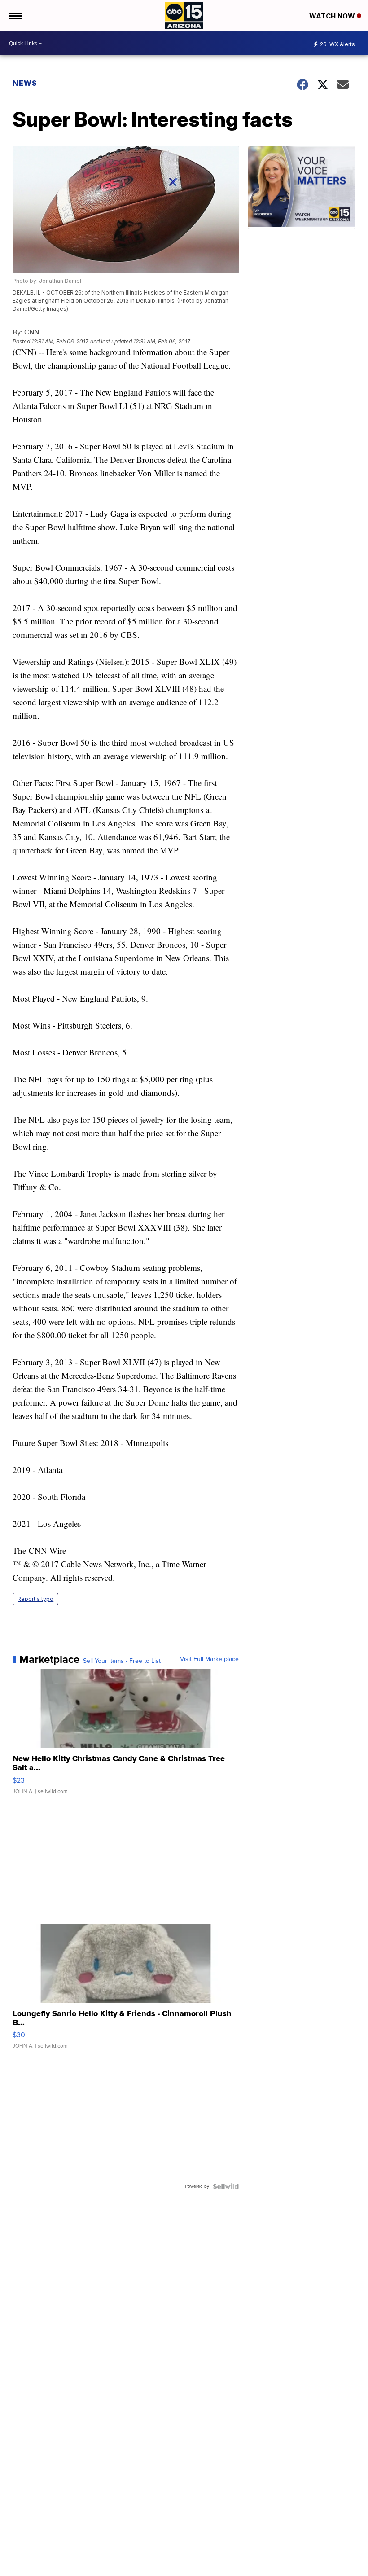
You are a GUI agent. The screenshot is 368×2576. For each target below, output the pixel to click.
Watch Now (333, 16)
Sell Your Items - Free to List (122, 1661)
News (25, 83)
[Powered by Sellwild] (226, 2186)
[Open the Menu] (15, 16)
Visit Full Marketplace (209, 1659)
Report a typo (35, 1599)
